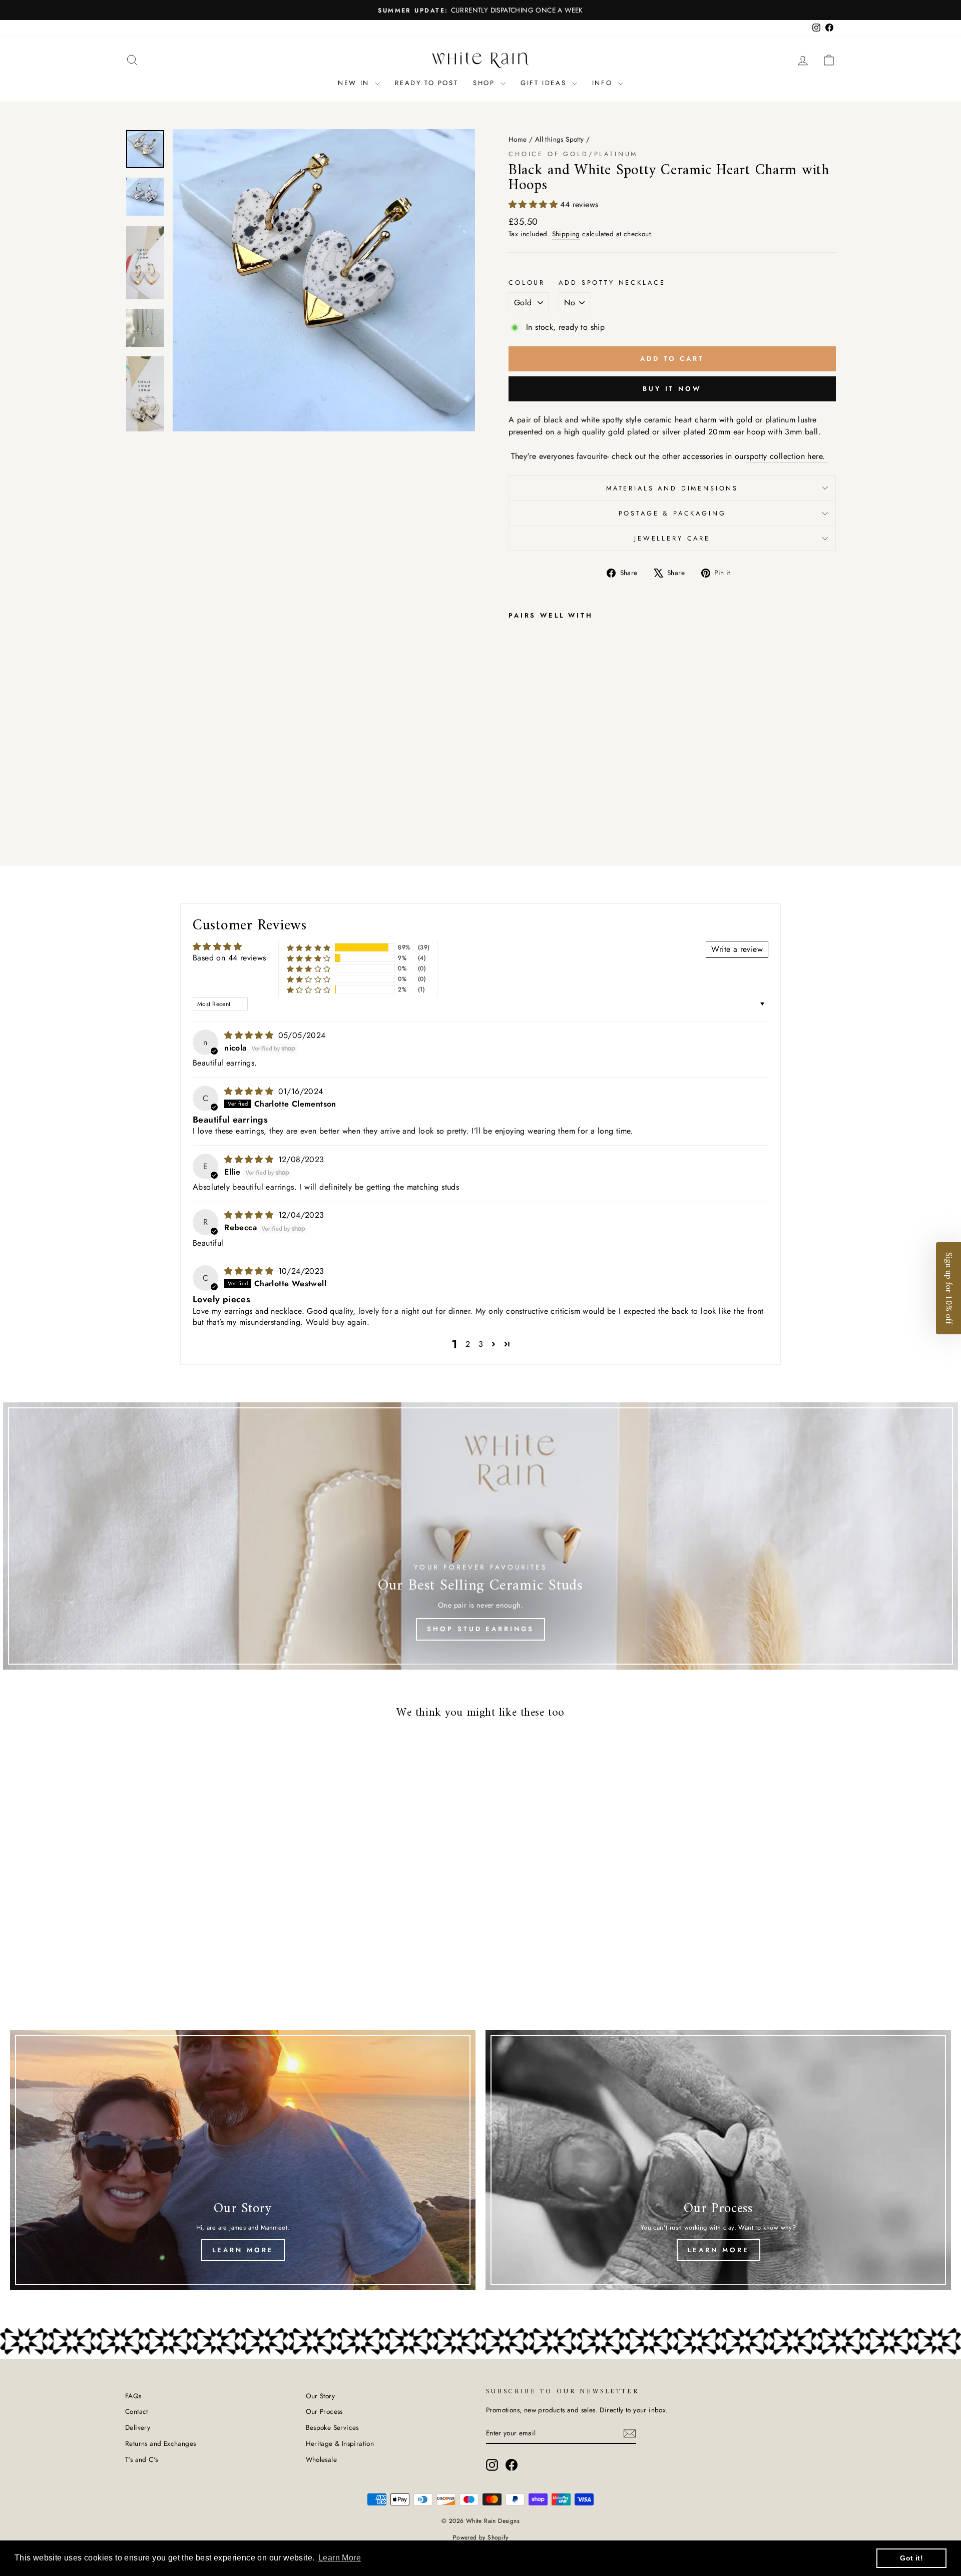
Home (518, 139)
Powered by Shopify (480, 2537)
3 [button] (481, 1344)
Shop (486, 83)
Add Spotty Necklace (612, 283)
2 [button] (468, 1344)
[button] (534, 204)
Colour (527, 283)
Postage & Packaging (672, 513)
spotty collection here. (787, 456)
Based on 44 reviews (229, 958)
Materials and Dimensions (672, 488)
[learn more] (243, 2160)
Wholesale (322, 2459)
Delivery (138, 2427)
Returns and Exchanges (160, 2443)
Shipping (566, 234)
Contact (137, 2411)
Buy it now (672, 389)
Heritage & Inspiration (340, 2443)
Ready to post (426, 83)
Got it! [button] (911, 2558)
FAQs (133, 2396)
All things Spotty (560, 139)
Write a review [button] (737, 949)
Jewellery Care (672, 538)
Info (604, 83)
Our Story (321, 2396)
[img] (250, 1035)
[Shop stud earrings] (480, 1536)
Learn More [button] (340, 2558)
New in (355, 83)
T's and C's (141, 2459)
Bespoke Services (332, 2427)
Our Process (324, 2411)
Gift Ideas (545, 83)
